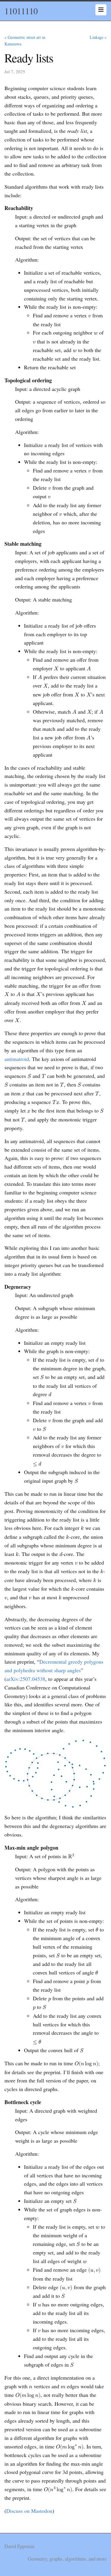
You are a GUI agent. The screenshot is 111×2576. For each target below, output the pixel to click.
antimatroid (17, 1059)
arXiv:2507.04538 (26, 1679)
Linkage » (98, 37)
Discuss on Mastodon (29, 2511)
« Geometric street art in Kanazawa (25, 40)
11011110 (21, 11)
